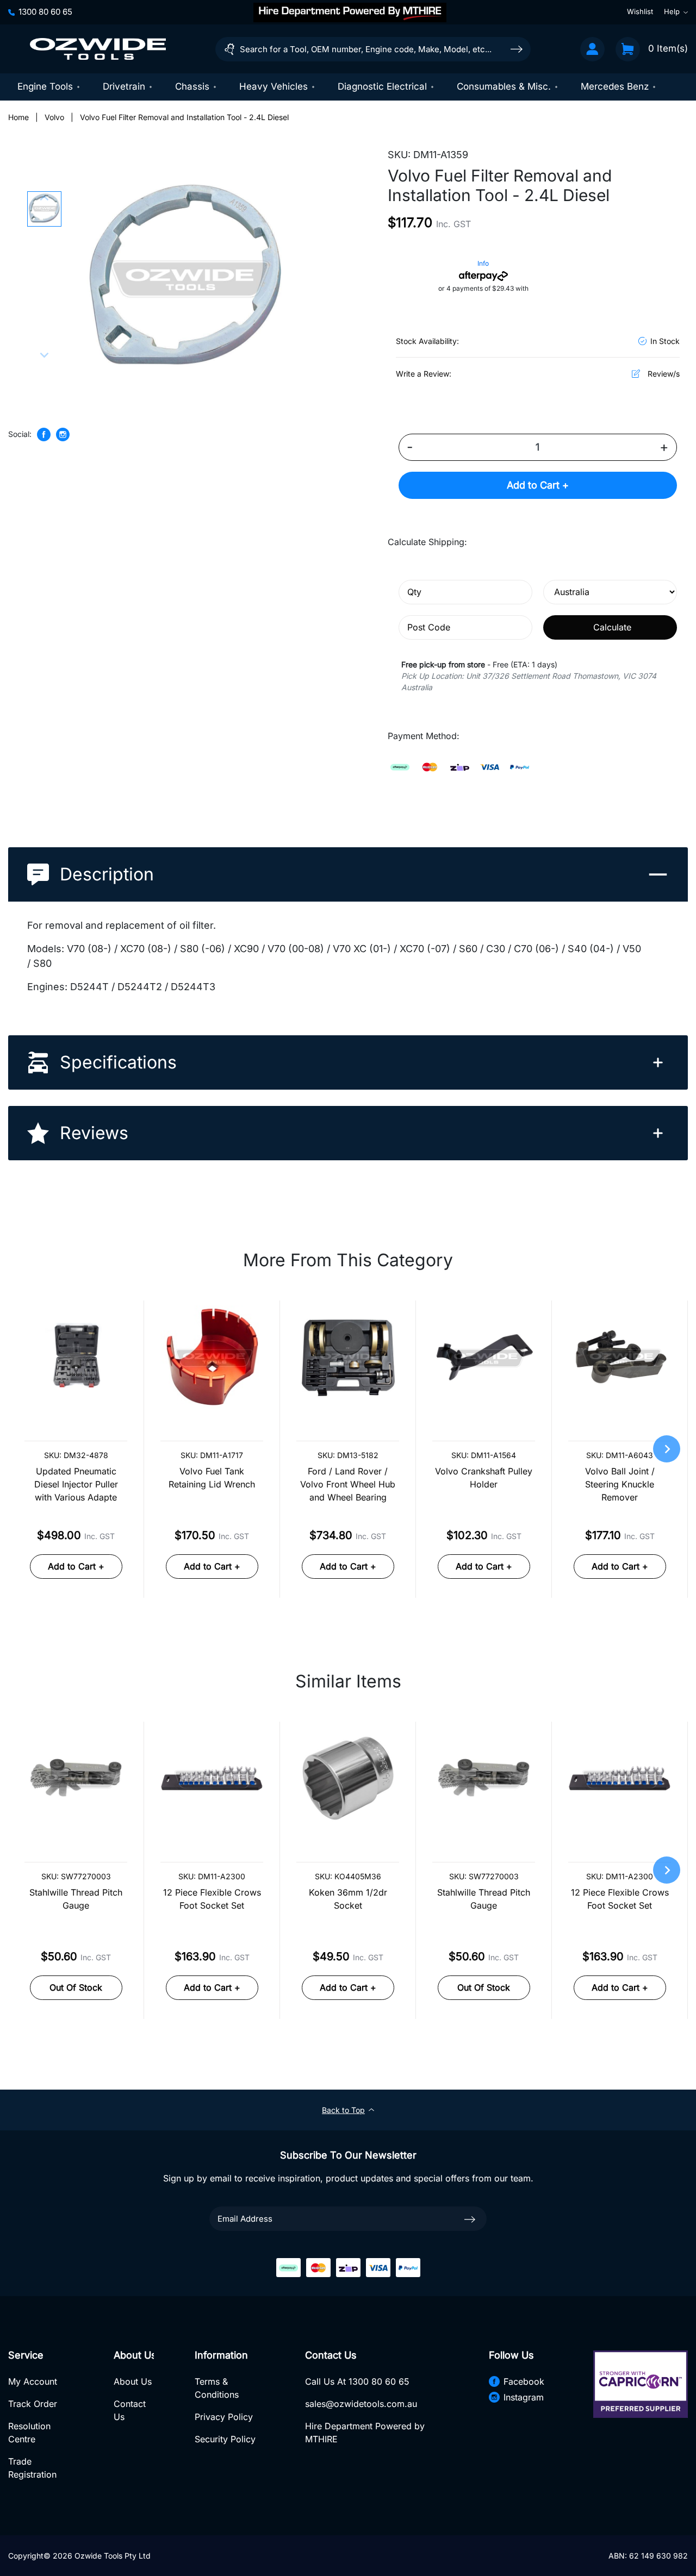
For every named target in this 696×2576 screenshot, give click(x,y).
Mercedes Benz (615, 86)
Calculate (612, 627)
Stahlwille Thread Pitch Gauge (76, 1899)
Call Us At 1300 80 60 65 (357, 2381)
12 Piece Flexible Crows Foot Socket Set (212, 1899)
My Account (33, 2381)
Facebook (524, 2381)
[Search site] (517, 49)
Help (672, 12)
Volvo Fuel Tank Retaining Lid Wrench (212, 1478)
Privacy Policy (224, 2417)
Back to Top (343, 2110)
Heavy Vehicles (274, 86)
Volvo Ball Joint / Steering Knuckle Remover (620, 1484)
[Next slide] (44, 354)
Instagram (524, 2397)
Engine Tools (45, 86)
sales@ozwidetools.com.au (361, 2404)
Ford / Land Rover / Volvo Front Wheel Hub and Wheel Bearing (348, 1484)
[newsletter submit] (470, 2219)
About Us (133, 2381)
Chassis (192, 86)
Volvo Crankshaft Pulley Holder (484, 1478)
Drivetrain (124, 86)
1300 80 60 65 (45, 12)
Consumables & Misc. (504, 86)
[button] (44, 209)
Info (483, 263)
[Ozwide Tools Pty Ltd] (98, 49)
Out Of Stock (76, 1987)
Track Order (33, 2404)
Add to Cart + (538, 485)
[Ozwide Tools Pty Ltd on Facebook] (44, 434)
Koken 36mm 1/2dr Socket (348, 1899)
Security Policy (225, 2439)
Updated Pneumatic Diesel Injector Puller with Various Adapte (76, 1484)
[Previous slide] (44, 199)
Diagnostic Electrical (382, 86)
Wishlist (640, 12)
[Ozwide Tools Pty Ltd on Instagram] (63, 434)
